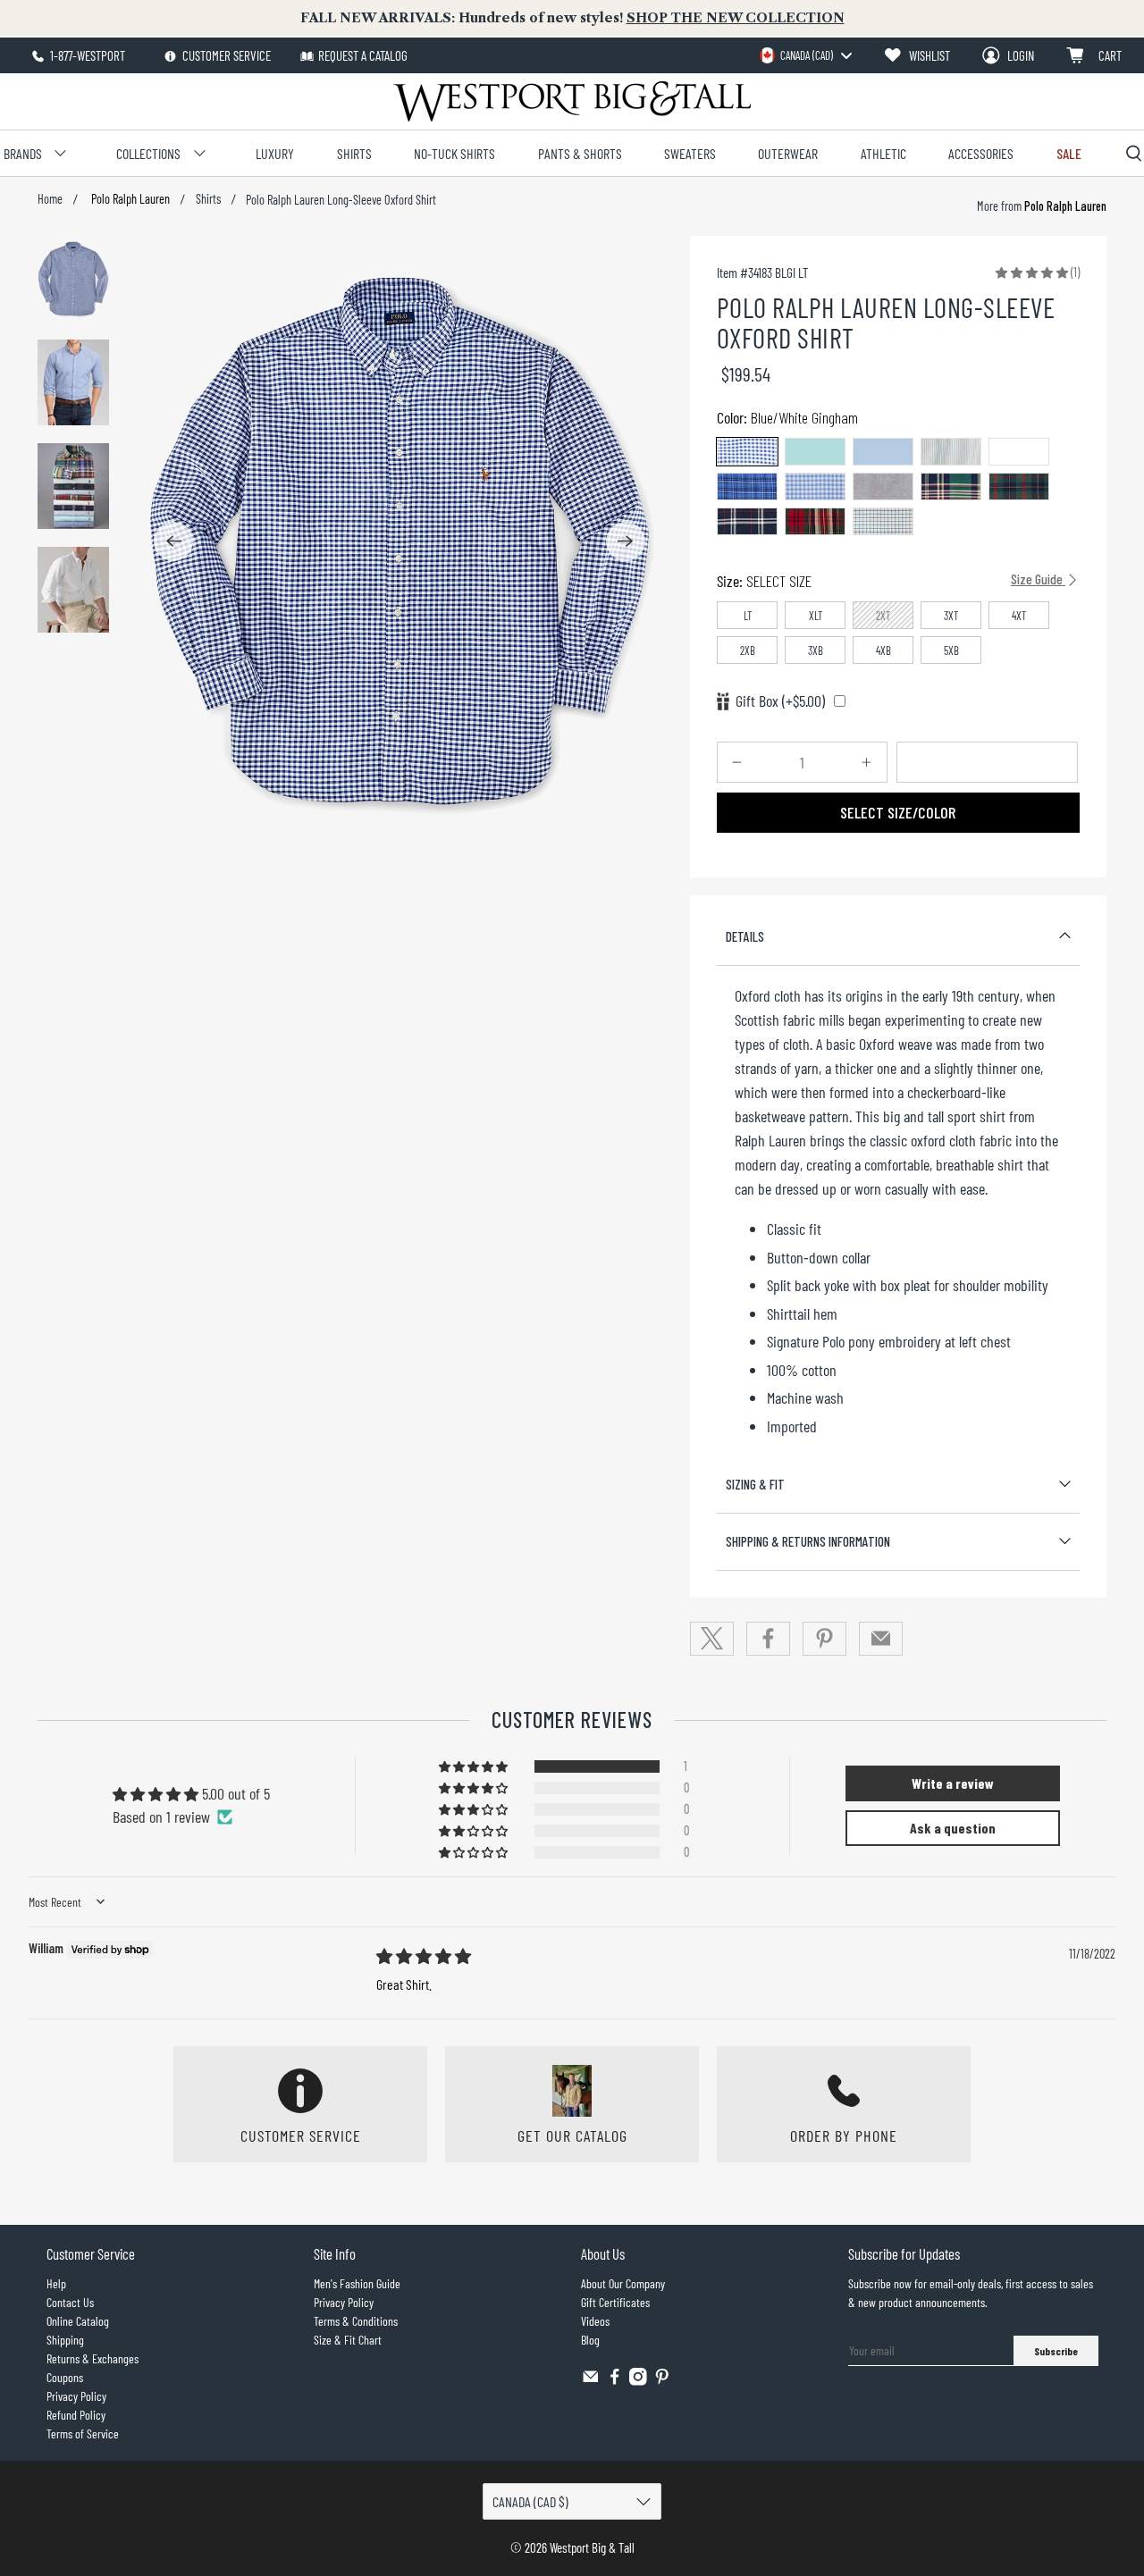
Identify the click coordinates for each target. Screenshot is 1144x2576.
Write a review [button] (953, 1783)
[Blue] (883, 452)
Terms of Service (83, 2433)
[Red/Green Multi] (815, 521)
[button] (1032, 272)
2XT (883, 616)
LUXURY (275, 153)
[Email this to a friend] (881, 1639)
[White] (1019, 452)
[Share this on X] (712, 1639)
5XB (951, 650)
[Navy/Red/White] (747, 521)
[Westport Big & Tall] (572, 101)
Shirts (208, 199)
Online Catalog (78, 2321)
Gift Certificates (615, 2302)
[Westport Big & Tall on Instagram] (638, 2381)
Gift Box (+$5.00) (780, 701)
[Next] (626, 541)
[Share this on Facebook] (769, 1639)
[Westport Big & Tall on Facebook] (615, 2381)
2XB (748, 650)
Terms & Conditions (356, 2321)
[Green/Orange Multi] (951, 487)
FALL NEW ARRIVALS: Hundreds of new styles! (572, 18)
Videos (595, 2321)
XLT (816, 616)
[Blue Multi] (747, 487)
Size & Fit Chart (348, 2340)
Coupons (65, 2377)
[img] (424, 1956)
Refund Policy (76, 2415)
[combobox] (805, 55)
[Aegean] (815, 452)
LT (748, 616)
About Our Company (623, 2283)
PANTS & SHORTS (580, 153)
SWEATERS (690, 153)
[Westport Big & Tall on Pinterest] (662, 2381)
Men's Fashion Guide (357, 2283)
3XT (951, 616)
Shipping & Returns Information (808, 1541)
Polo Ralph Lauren (129, 199)
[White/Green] (883, 521)
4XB (883, 650)
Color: (787, 417)
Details (745, 936)
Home (50, 199)
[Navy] (883, 487)
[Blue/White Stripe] (951, 452)
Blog (590, 2340)
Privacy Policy (76, 2396)
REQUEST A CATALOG (363, 55)
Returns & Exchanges (93, 2358)
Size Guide (1038, 579)
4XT (1019, 616)
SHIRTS (354, 153)
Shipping (65, 2340)
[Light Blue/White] (815, 487)
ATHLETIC (883, 153)
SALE (1069, 153)
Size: (891, 581)
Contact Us (70, 2302)
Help (56, 2283)
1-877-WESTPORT (86, 55)
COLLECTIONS (148, 153)
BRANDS (23, 153)
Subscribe (1056, 2351)
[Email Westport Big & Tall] (591, 2381)
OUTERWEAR (788, 153)
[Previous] (173, 541)
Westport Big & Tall (592, 2547)
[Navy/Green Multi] (1019, 487)
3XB (816, 650)
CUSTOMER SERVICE (225, 55)
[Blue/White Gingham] (747, 452)
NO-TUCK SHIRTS (454, 153)
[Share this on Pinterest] (825, 1639)
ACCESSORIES (981, 153)
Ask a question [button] (953, 1828)
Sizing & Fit (755, 1484)
